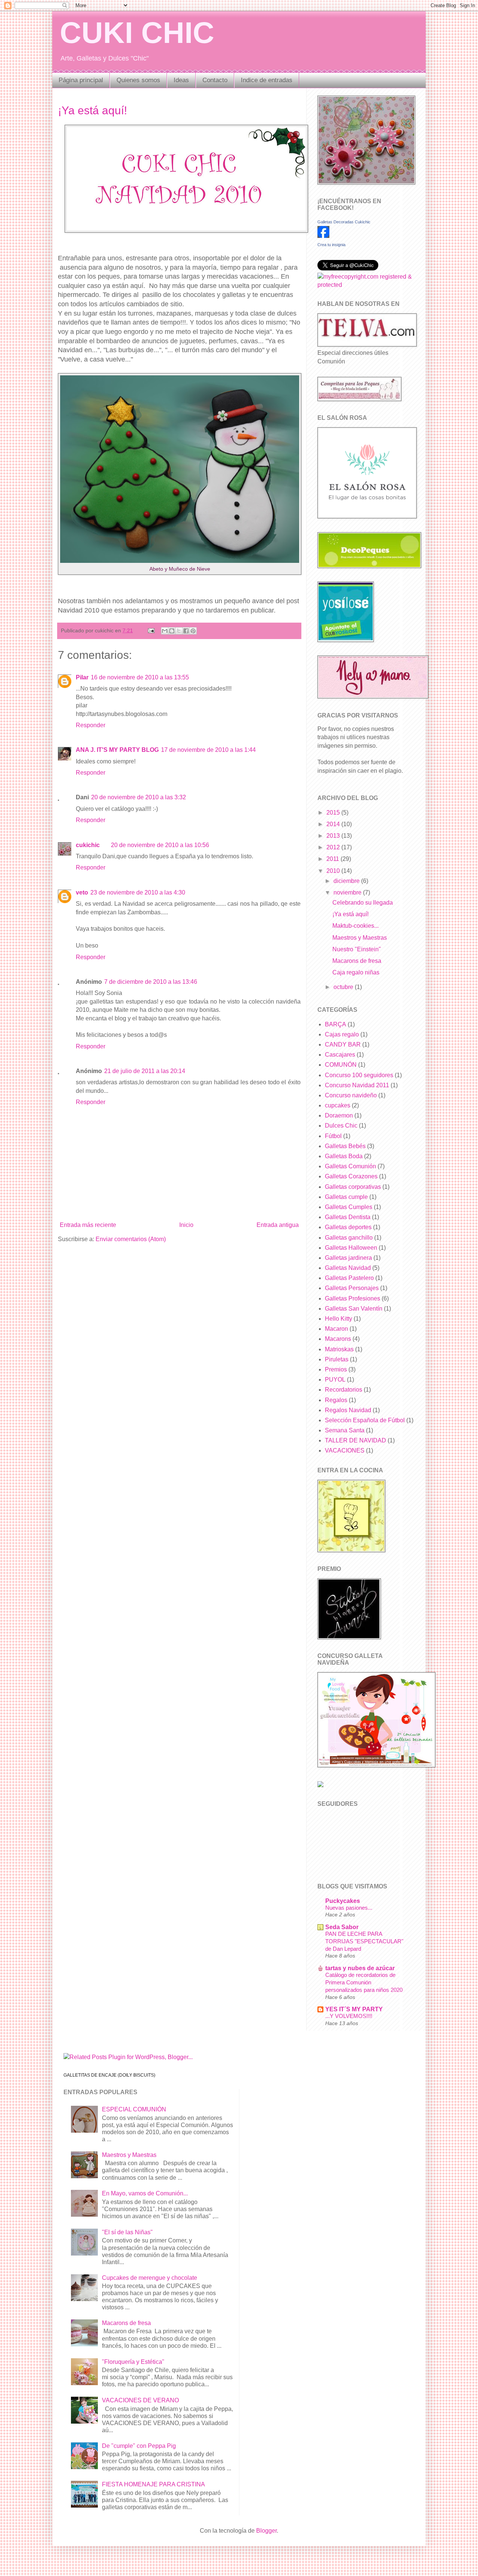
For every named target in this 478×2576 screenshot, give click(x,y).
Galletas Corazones (351, 1176)
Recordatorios (344, 1390)
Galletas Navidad (348, 1268)
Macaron (336, 1329)
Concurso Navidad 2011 (357, 1085)
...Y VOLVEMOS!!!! (349, 2016)
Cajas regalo (342, 1034)
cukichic (88, 845)
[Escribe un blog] (172, 631)
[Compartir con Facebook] (186, 631)
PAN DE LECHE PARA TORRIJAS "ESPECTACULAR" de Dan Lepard (364, 1941)
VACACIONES (345, 1450)
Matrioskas (339, 1349)
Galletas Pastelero (349, 1278)
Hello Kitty (339, 1319)
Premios (336, 1369)
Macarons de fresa (357, 961)
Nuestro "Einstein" (357, 949)
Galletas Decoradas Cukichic (344, 222)
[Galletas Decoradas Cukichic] (323, 236)
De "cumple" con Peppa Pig (139, 2446)
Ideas (181, 80)
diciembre (347, 881)
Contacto (215, 80)
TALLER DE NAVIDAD (356, 1440)
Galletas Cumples (349, 1207)
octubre (344, 987)
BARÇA (336, 1024)
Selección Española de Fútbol (365, 1420)
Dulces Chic (341, 1126)
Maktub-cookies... (356, 926)
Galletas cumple (346, 1197)
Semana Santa (345, 1430)
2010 (334, 871)
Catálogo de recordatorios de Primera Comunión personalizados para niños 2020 (364, 1982)
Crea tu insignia (331, 245)
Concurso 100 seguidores (359, 1075)
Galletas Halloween (351, 1248)
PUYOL (335, 1380)
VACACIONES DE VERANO (140, 2400)
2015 (334, 813)
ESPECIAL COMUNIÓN (134, 2109)
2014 (334, 824)
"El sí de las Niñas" (127, 2232)
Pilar (82, 677)
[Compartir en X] (179, 631)
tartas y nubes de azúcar (360, 1968)
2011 (333, 859)
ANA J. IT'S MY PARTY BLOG (117, 750)
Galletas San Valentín (354, 1309)
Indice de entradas (267, 80)
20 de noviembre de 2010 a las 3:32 (139, 797)
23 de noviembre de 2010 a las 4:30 (138, 892)
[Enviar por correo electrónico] (165, 631)
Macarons (338, 1339)
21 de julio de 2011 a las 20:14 (145, 1071)
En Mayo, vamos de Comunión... (145, 2193)
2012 (334, 847)
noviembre (348, 892)
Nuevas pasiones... (349, 1908)
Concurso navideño (351, 1095)
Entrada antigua (278, 1225)
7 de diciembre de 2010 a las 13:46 (151, 982)
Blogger (266, 2531)
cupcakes (338, 1105)
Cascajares (340, 1055)
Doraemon (339, 1115)
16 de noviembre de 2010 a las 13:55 (140, 677)
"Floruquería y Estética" (133, 2362)
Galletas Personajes (352, 1288)
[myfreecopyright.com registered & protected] (366, 285)
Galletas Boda (344, 1156)
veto (82, 892)
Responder (91, 725)
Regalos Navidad (348, 1410)
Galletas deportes (348, 1227)
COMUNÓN (341, 1065)
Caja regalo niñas (356, 972)
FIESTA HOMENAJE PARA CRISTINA (153, 2484)
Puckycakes (343, 1901)
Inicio (186, 1225)
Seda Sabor (342, 1927)
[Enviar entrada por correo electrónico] (151, 630)
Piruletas (337, 1359)
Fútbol (333, 1136)
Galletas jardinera (348, 1258)
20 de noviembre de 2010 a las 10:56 (160, 845)
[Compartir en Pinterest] (193, 631)
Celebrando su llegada (363, 903)
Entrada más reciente (88, 1225)
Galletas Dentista (348, 1217)
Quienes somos (138, 80)
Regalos (336, 1400)
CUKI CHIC (137, 33)
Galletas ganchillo (349, 1238)
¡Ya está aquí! (92, 110)
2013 (334, 836)
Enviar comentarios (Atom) (131, 1239)
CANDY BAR (343, 1044)
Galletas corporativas (353, 1187)
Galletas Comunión (350, 1166)
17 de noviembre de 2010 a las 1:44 (208, 750)
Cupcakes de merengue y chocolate (150, 2278)
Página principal (81, 80)
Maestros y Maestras (360, 938)
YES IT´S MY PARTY (354, 2009)
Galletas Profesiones (353, 1298)
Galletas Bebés (345, 1146)
